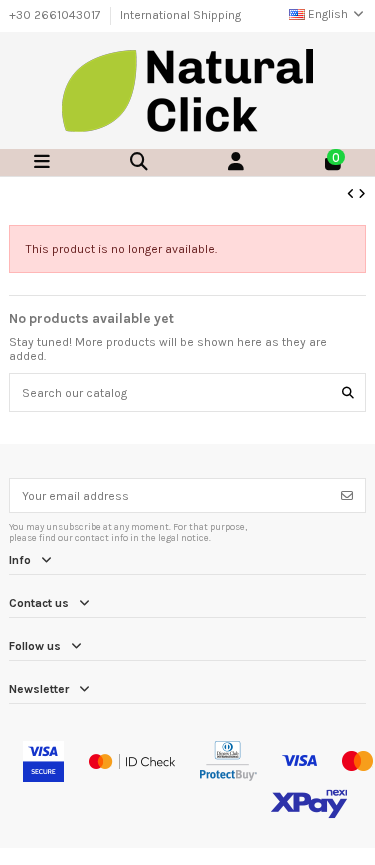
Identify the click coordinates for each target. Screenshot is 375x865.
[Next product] (362, 194)
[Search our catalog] (348, 392)
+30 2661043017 (56, 15)
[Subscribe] (347, 495)
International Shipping (180, 15)
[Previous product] (352, 194)
